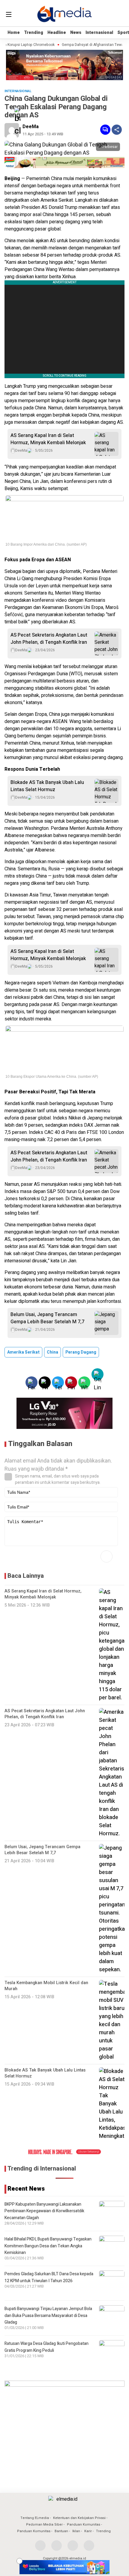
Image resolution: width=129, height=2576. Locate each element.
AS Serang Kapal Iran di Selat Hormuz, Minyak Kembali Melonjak (48, 439)
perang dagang (81, 1352)
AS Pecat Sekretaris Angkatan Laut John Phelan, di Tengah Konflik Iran (49, 639)
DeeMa (31, 127)
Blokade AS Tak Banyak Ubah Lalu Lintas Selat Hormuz (47, 786)
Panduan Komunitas (84, 2525)
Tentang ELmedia (35, 2518)
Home (14, 33)
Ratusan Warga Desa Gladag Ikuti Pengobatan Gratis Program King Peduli (46, 2347)
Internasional (99, 33)
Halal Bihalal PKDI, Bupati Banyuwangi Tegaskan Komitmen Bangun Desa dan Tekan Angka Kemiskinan (48, 2246)
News (76, 33)
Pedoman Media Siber (44, 2525)
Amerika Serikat (23, 1352)
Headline (57, 33)
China (52, 1352)
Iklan (76, 2531)
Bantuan (61, 2531)
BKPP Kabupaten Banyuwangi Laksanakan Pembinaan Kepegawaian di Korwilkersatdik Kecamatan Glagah (44, 2211)
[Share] (117, 130)
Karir (88, 2531)
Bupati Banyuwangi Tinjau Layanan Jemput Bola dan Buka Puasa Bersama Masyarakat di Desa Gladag (48, 2315)
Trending (34, 33)
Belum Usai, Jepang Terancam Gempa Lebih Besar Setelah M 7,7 (47, 1318)
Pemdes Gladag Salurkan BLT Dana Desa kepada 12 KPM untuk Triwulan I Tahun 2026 (49, 2277)
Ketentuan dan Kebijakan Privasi (79, 2518)
